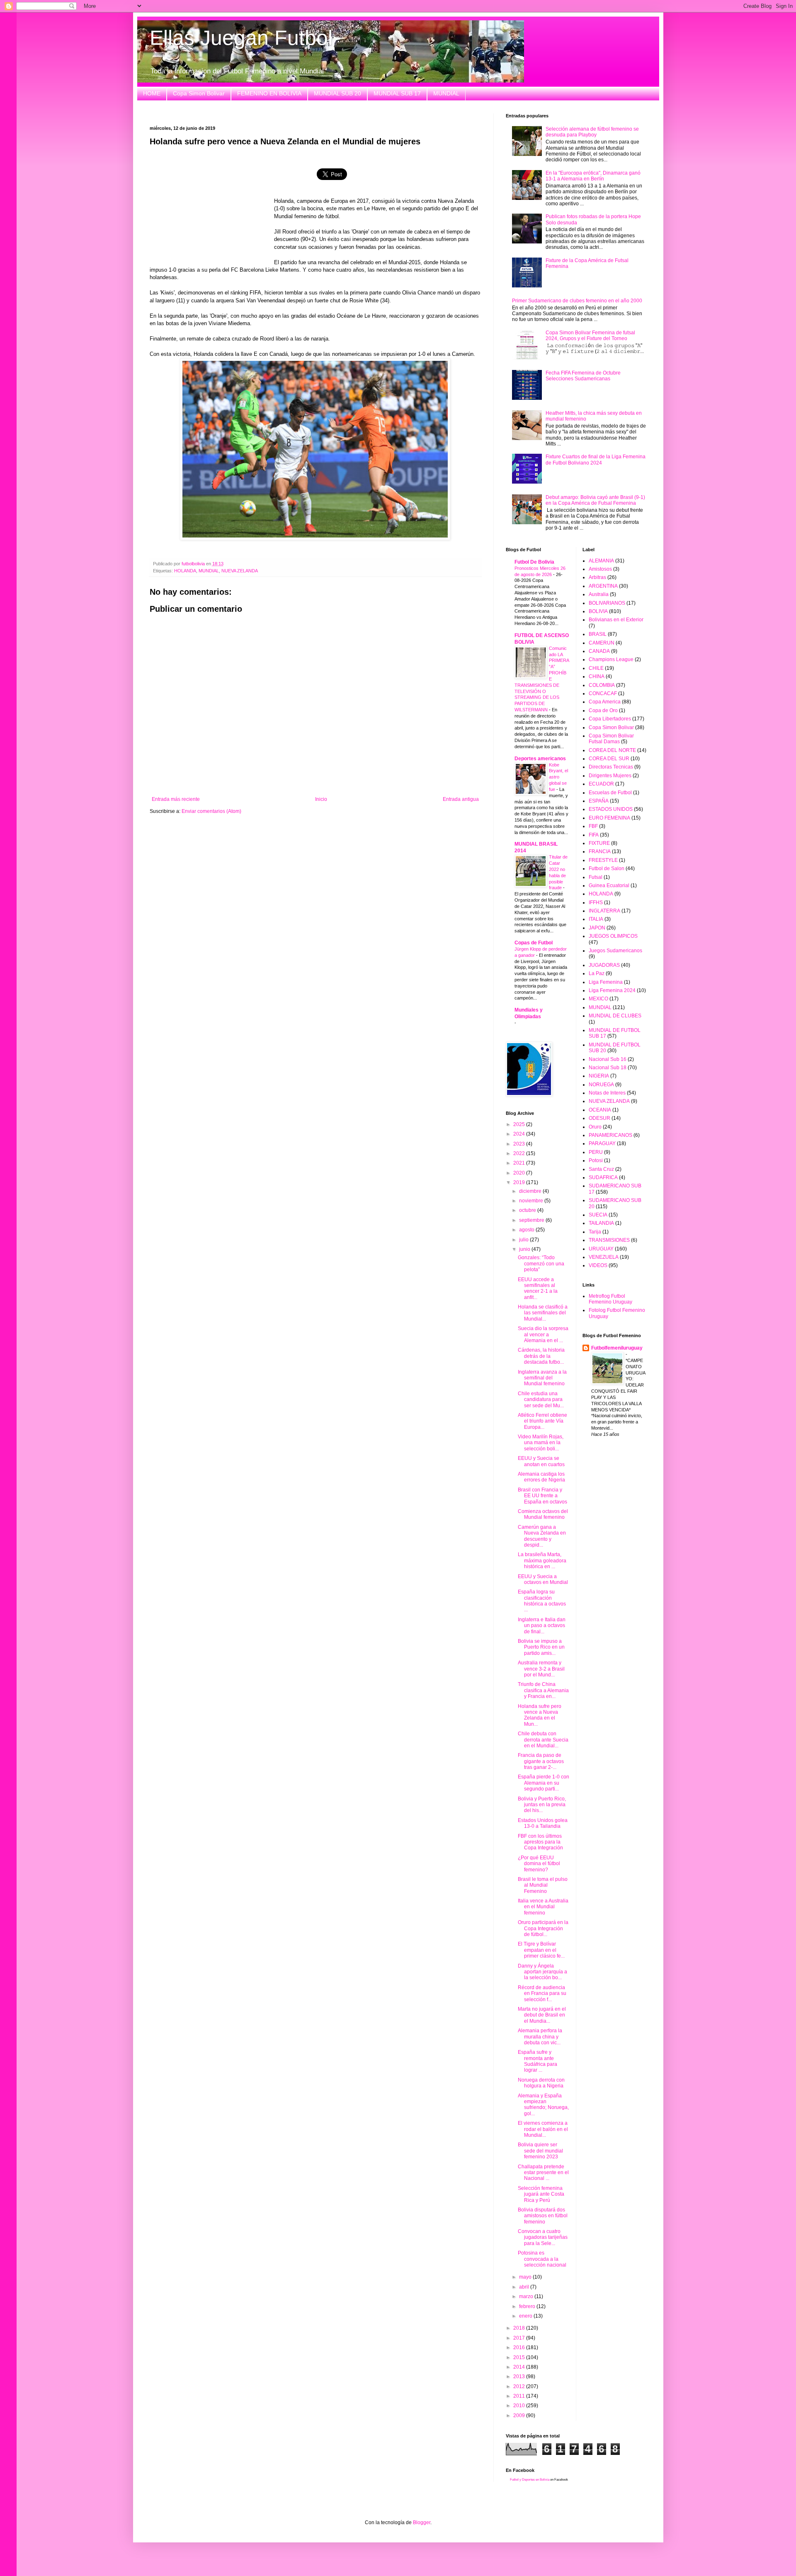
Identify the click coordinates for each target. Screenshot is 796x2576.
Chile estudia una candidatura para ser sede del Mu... (541, 1400)
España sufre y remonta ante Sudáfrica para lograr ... (538, 2061)
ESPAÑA (599, 801)
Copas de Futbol (534, 943)
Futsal (596, 877)
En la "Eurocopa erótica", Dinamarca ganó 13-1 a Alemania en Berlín (593, 176)
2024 (520, 1134)
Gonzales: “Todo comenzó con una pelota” (541, 1264)
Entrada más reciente (176, 799)
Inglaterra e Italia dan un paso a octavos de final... (542, 1626)
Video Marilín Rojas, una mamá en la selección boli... (541, 1443)
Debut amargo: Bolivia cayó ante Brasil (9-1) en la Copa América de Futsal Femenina (595, 500)
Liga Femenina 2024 (612, 990)
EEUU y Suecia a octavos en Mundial (543, 1579)
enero (526, 2316)
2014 (520, 2367)
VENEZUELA (604, 1257)
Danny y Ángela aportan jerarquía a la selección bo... (542, 1972)
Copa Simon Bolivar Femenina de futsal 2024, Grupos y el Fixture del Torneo (590, 336)
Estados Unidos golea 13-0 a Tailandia (543, 1823)
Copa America (605, 702)
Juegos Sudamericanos (615, 951)
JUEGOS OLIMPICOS (613, 936)
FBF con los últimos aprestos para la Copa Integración (540, 1842)
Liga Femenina (606, 982)
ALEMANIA (601, 561)
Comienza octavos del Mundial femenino (543, 1514)
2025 (520, 1124)
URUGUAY (601, 1249)
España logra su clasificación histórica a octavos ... (542, 1601)
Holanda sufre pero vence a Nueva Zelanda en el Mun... (540, 1715)
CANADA (599, 651)
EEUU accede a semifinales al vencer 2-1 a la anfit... (538, 1288)
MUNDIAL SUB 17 (397, 93)
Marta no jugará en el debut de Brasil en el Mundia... (542, 2015)
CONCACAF (603, 693)
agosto (527, 1230)
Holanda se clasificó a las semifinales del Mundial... (543, 1313)
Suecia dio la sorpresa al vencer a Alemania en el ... (543, 1334)
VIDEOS (598, 1265)
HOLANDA (185, 571)
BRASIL (598, 634)
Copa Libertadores (610, 719)
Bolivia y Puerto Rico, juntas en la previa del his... (542, 1805)
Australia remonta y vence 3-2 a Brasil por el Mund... (541, 1669)
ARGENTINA (603, 586)
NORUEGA (601, 1085)
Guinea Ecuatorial (609, 885)
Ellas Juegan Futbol (241, 38)
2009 (520, 2415)
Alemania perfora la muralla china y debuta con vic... (540, 2037)
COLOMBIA (602, 685)
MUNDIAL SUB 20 (337, 93)
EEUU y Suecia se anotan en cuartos (541, 1461)
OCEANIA (600, 1110)
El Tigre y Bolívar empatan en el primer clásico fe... (541, 1950)
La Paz (597, 973)
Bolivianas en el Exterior (616, 620)
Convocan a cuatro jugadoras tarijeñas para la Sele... (543, 2237)
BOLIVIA (598, 611)
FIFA (594, 835)
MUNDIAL (446, 93)
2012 (520, 2386)
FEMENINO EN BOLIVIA (269, 93)
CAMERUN (602, 643)
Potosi (596, 1160)
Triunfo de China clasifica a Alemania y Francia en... (543, 1690)
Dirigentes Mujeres (610, 776)
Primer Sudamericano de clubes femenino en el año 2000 (577, 301)
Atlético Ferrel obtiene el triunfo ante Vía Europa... (542, 1421)
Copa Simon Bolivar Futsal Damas (611, 739)
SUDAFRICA (603, 1177)
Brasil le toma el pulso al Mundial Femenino (543, 1885)
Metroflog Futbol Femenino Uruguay (610, 1299)
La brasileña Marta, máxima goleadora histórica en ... (542, 1560)
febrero (528, 2306)
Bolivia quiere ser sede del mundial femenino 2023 (540, 2151)
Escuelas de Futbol (610, 793)
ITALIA (596, 919)
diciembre (531, 1191)
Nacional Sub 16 (608, 1059)
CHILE (596, 668)
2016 (520, 2347)
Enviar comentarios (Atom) (211, 811)
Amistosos (600, 569)
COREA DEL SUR (609, 759)
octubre (528, 1210)
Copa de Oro (603, 710)
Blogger (422, 2522)
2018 (520, 2328)
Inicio (321, 799)
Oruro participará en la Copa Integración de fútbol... (543, 1928)
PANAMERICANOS (610, 1135)
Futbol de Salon (607, 868)
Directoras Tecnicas (611, 767)
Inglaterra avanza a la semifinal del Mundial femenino (542, 1378)
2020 (520, 1173)
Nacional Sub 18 (608, 1068)
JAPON (597, 928)
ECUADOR (601, 784)
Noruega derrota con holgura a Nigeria (541, 2083)
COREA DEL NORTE (612, 750)
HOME (152, 93)
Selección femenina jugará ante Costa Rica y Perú (541, 2194)
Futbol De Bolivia (534, 562)
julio (524, 1240)
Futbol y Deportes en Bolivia (530, 2480)
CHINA (597, 676)
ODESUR (599, 1118)
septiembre (532, 1220)
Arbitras (597, 577)
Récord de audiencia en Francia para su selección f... (542, 1993)
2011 (520, 2396)
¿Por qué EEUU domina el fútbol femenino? (539, 1864)
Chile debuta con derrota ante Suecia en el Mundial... (543, 1740)
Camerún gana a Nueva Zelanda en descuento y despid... (542, 1536)
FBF (593, 826)
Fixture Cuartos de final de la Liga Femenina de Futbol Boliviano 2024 (596, 460)
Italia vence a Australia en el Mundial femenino (543, 1907)
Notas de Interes (607, 1093)
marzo (527, 2296)
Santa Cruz (601, 1169)
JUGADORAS (604, 965)
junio (525, 1249)
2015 (520, 2357)
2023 (520, 1144)
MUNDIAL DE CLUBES (615, 1016)
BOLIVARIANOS (607, 603)
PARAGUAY (602, 1143)
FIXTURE (599, 843)
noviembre (532, 1201)
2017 (520, 2338)
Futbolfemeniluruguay (617, 1348)
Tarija (595, 1232)
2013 (520, 2377)
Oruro (595, 1127)
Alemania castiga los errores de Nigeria (541, 1477)
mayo (526, 2277)
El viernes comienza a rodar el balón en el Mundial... (543, 2129)
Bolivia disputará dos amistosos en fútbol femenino (543, 2216)
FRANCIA (600, 851)
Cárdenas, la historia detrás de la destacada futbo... (541, 1356)
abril (525, 2287)
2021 (520, 1163)
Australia (599, 594)
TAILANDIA (601, 1223)
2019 (520, 1182)
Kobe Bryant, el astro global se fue (558, 777)
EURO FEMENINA (609, 818)
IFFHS (596, 902)
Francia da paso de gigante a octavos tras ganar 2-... (541, 1761)
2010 (520, 2406)
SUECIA (598, 1215)
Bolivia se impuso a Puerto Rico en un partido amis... (541, 1647)
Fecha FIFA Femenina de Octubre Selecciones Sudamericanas (583, 376)
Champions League (611, 659)
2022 (520, 1153)
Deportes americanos (540, 759)
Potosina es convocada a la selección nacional (542, 2259)
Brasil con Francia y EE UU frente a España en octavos (542, 1496)
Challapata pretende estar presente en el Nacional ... (543, 2173)
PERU (596, 1152)
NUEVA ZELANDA (240, 571)
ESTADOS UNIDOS (611, 809)
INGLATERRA (604, 911)
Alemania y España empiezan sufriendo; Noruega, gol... (543, 2105)
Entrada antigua (461, 799)
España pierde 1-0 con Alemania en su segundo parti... (544, 1783)
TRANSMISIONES (609, 1240)
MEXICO (598, 999)
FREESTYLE (603, 860)
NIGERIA (599, 1076)
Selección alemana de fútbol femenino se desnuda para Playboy (592, 132)
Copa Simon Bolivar (199, 93)
